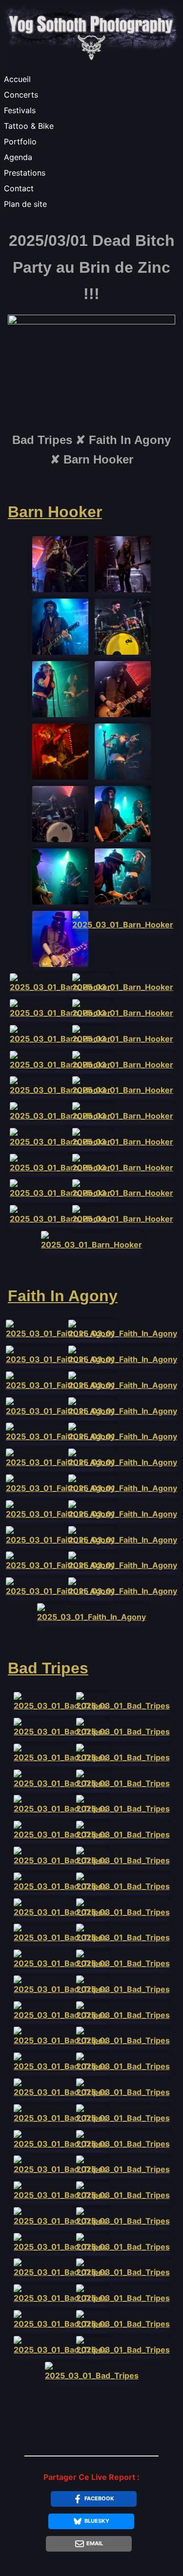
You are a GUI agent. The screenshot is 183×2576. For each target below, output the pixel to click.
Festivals (20, 110)
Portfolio (20, 141)
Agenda (18, 157)
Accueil (17, 79)
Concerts (21, 95)
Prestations (25, 173)
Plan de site (25, 204)
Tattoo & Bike (29, 126)
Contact (19, 188)
